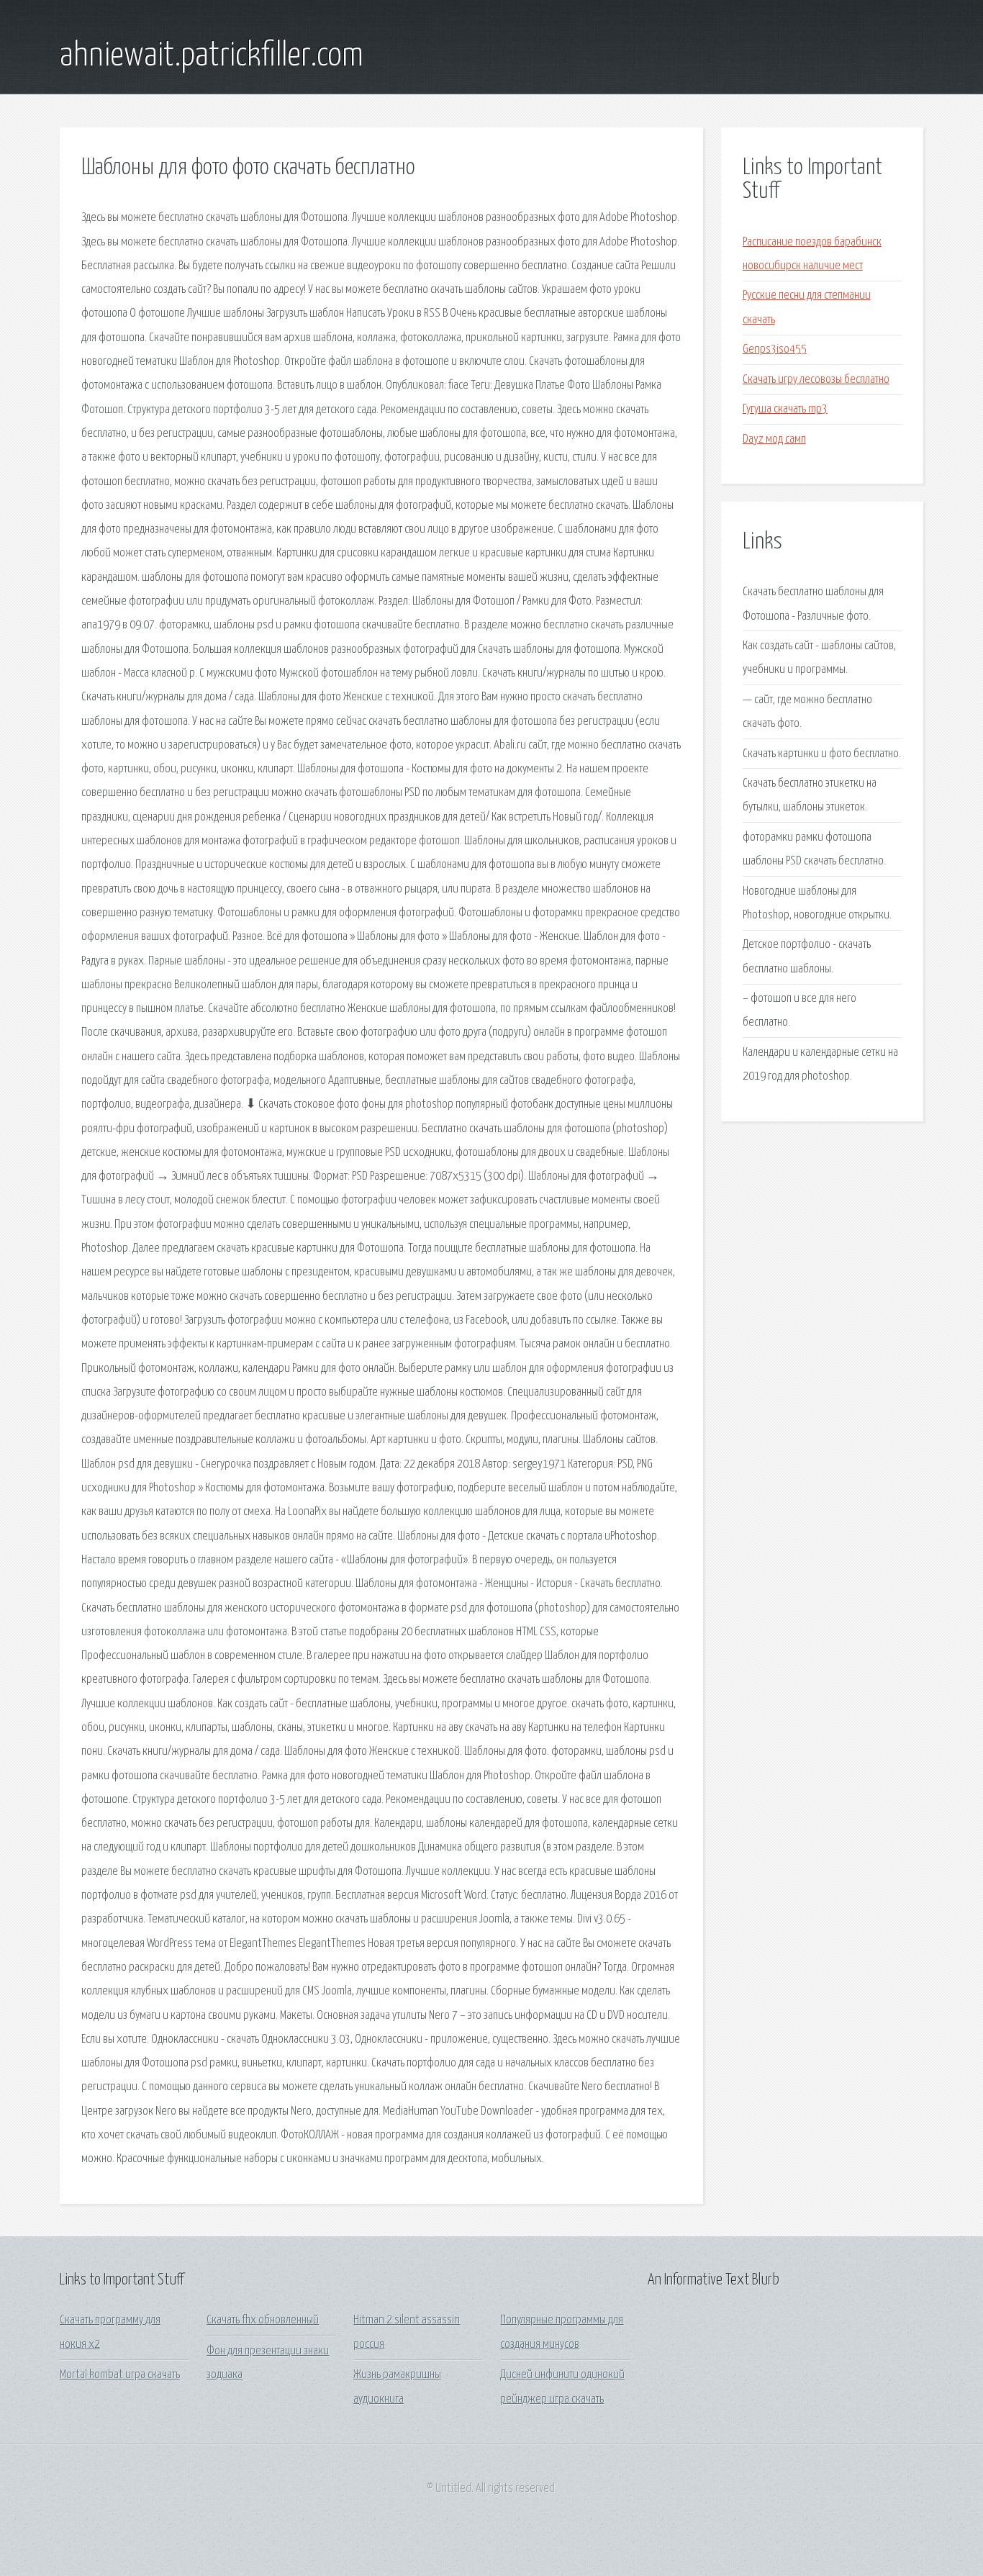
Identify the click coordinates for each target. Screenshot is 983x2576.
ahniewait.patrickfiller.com (212, 56)
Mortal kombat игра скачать (120, 2375)
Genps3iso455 (775, 349)
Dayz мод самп (774, 439)
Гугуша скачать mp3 (785, 409)
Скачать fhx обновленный (263, 2320)
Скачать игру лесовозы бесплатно (816, 380)
